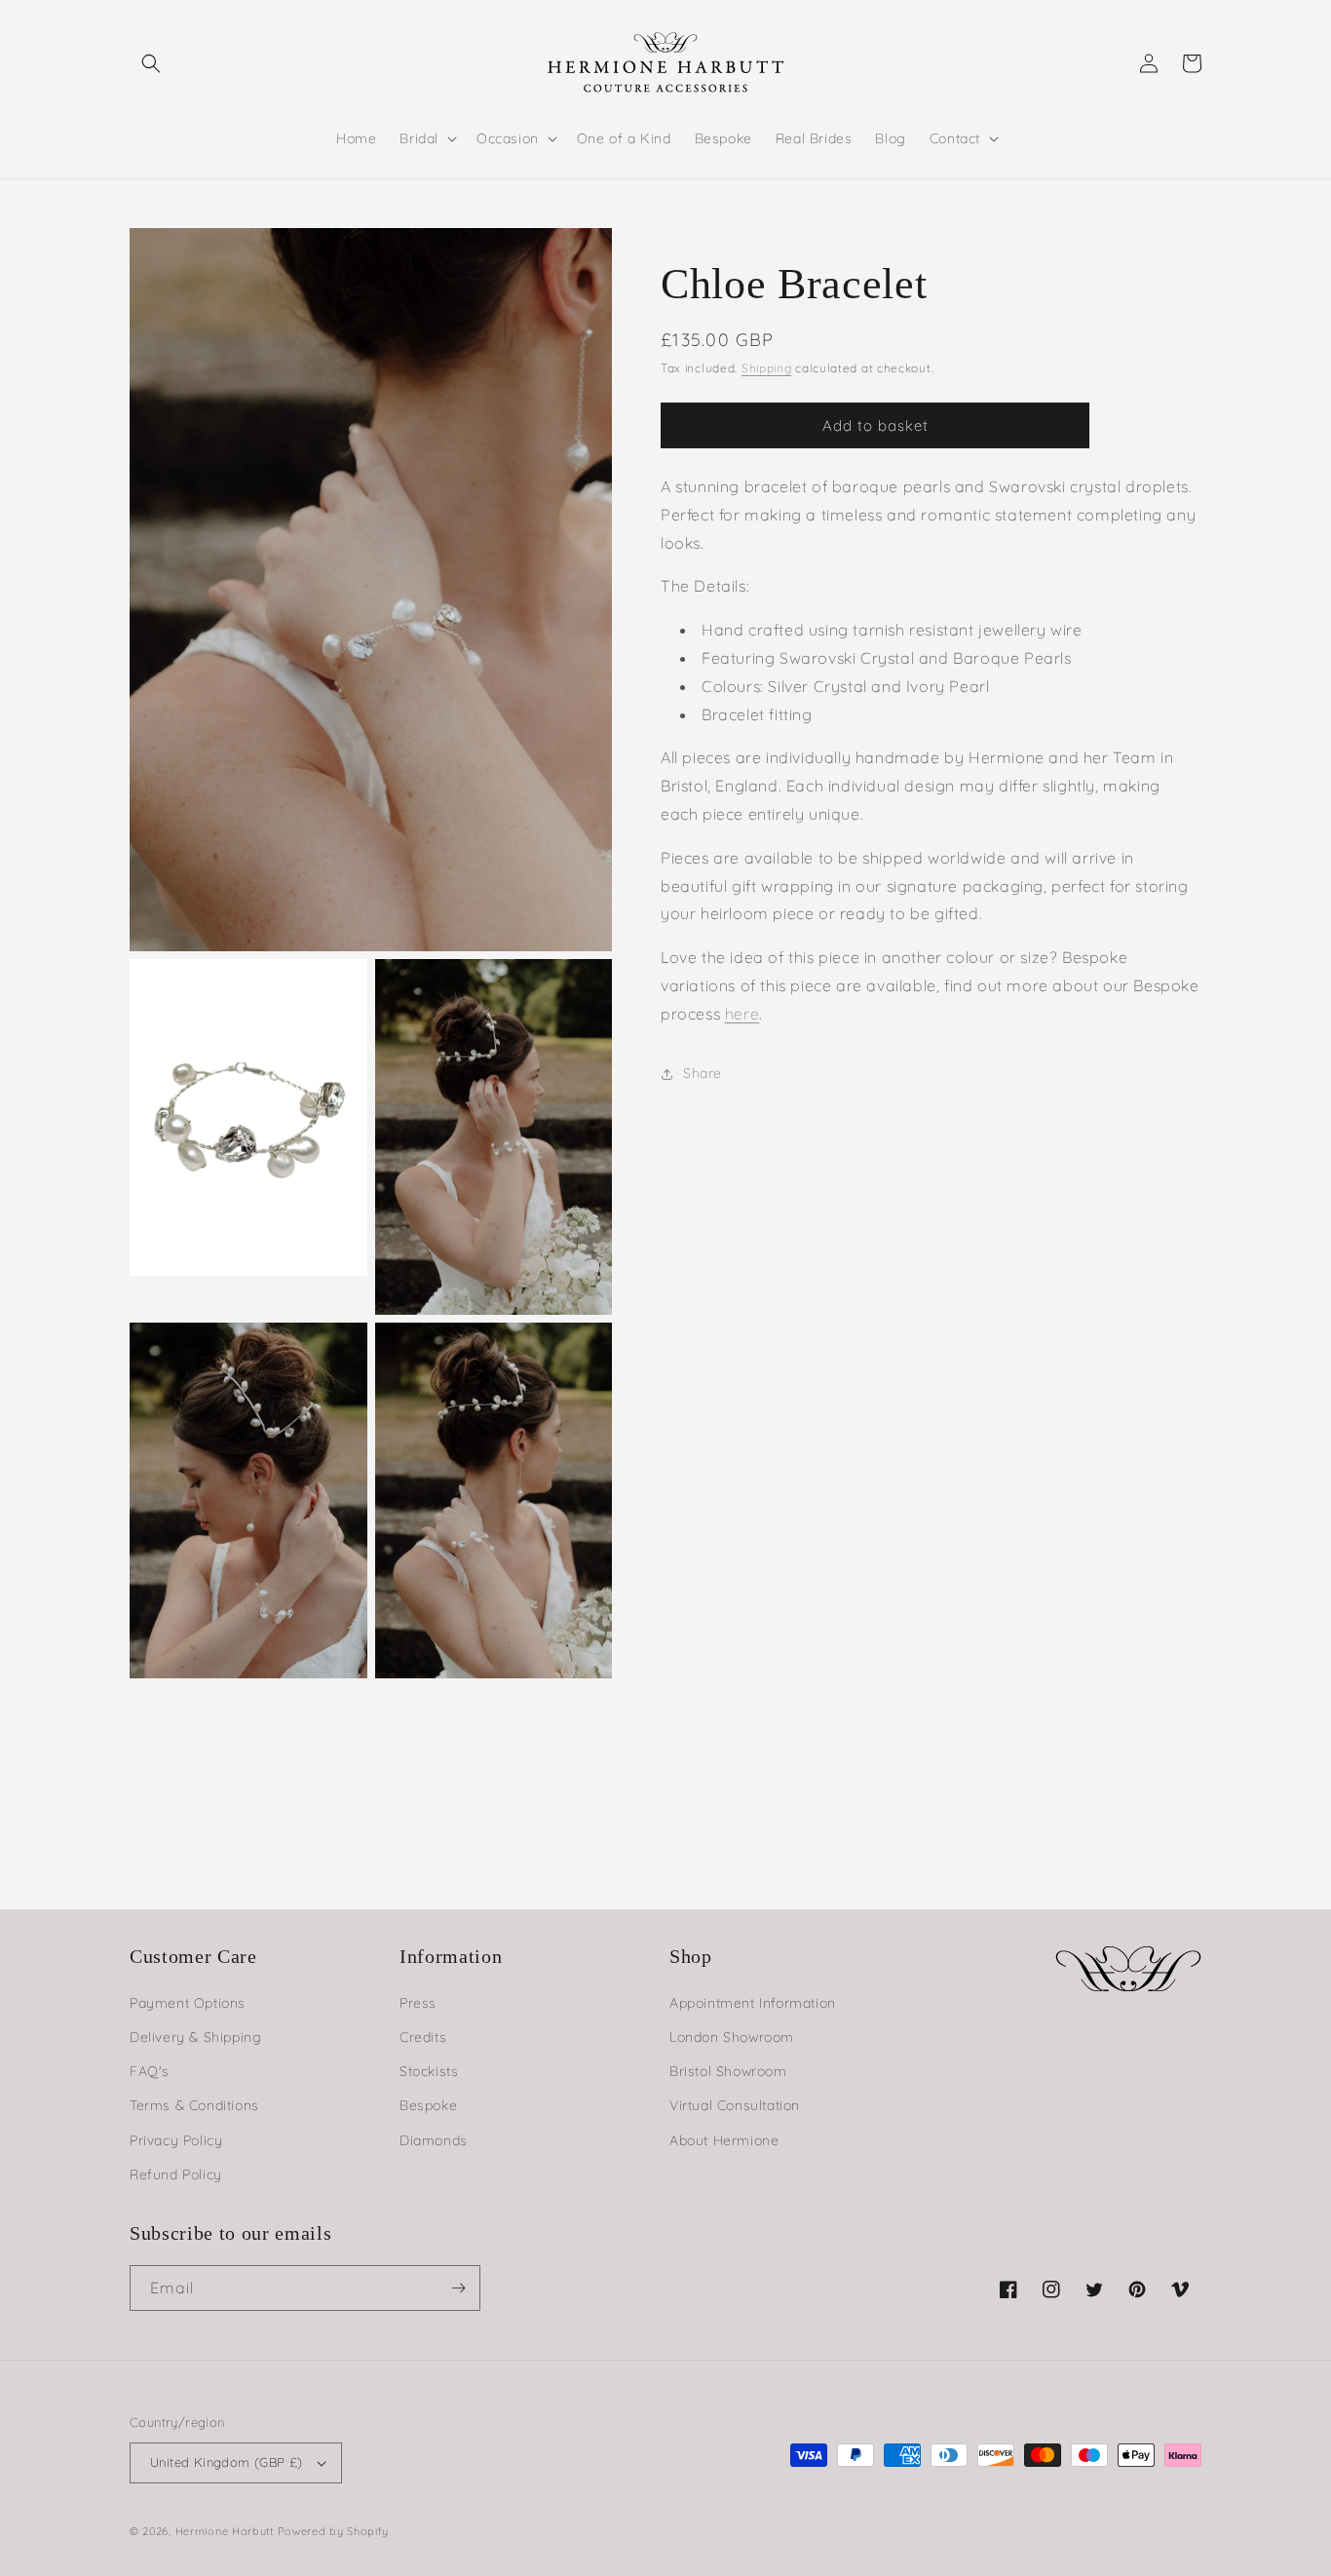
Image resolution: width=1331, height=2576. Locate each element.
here (742, 1014)
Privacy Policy (176, 2140)
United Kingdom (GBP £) (227, 2462)
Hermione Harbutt (227, 2531)
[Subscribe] (458, 2288)
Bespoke (428, 2105)
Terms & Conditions (194, 2105)
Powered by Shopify (334, 2531)
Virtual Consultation (735, 2105)
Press (418, 2003)
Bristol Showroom (728, 2071)
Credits (423, 2037)
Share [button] (703, 1073)
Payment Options (188, 2003)
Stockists (429, 2071)
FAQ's (150, 2071)
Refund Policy (176, 2174)
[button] (151, 63)
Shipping (767, 368)
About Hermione (724, 2140)
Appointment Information (753, 2003)
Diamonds (434, 2140)
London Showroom (732, 2037)
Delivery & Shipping (195, 2037)
